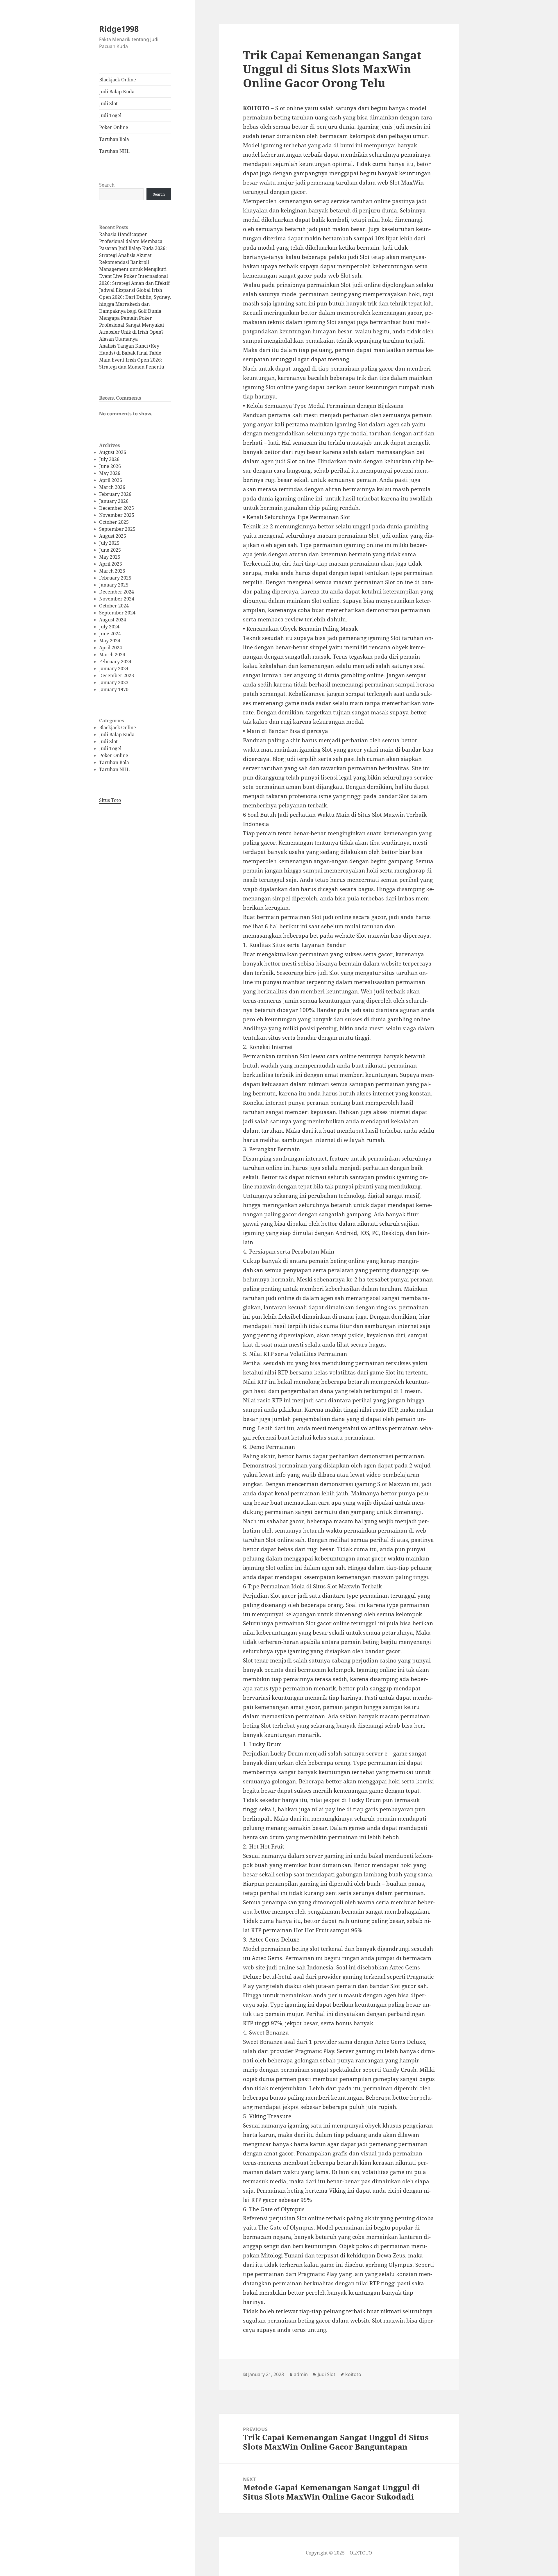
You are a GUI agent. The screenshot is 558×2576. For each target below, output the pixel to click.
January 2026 (114, 501)
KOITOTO (256, 108)
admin (301, 2374)
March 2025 (112, 571)
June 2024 (110, 634)
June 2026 (110, 466)
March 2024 (112, 655)
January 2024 (114, 668)
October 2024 (114, 606)
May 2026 (110, 473)
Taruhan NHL (114, 151)
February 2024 (115, 662)
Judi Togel (110, 115)
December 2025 (117, 508)
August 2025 (113, 536)
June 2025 (110, 550)
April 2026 (111, 480)
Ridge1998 (119, 29)
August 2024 (113, 620)
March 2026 (112, 487)
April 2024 (111, 648)
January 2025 (114, 585)
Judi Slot (108, 103)
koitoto (353, 2374)
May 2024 (110, 641)
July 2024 (109, 627)
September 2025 (117, 529)
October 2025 (114, 522)
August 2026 (113, 452)
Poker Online (114, 127)
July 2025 (109, 543)
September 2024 (117, 613)
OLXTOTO (361, 2553)
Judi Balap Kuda (117, 92)
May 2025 (110, 557)
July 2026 (109, 459)
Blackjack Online (118, 80)
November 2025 (117, 515)
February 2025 (115, 578)
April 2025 (111, 564)
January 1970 (114, 689)
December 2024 (117, 592)
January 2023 (114, 682)
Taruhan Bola (114, 139)
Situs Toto (110, 800)
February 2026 (115, 494)
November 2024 (117, 599)
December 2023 (117, 675)
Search (107, 185)
